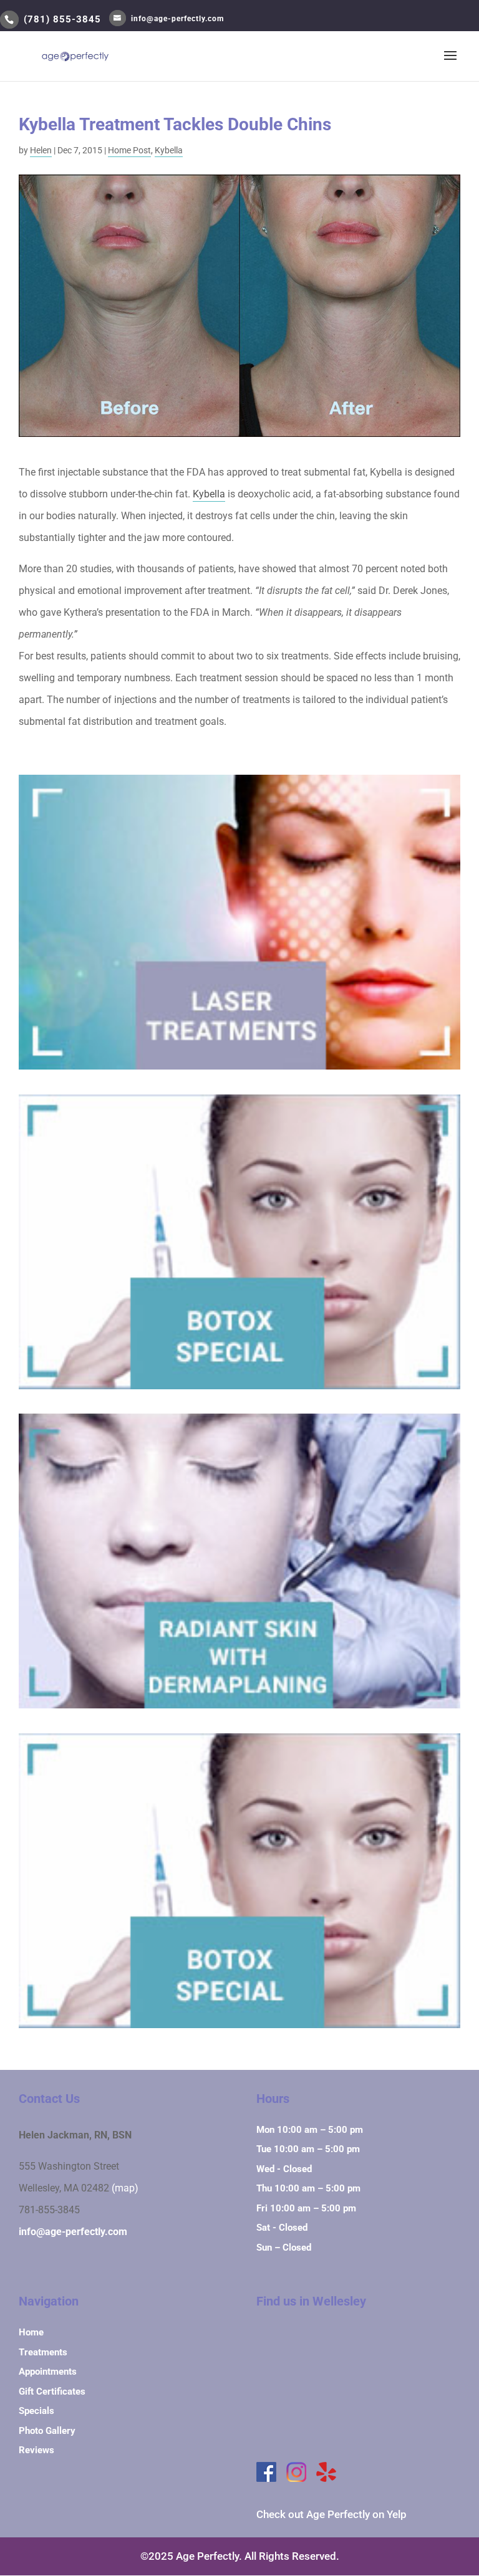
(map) (125, 2188)
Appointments (48, 2372)
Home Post (129, 150)
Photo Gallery (47, 2431)
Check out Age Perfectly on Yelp (331, 2514)
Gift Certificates (52, 2392)
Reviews (36, 2450)
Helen (41, 150)
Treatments (43, 2352)
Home (31, 2332)
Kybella (169, 150)
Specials (36, 2411)
